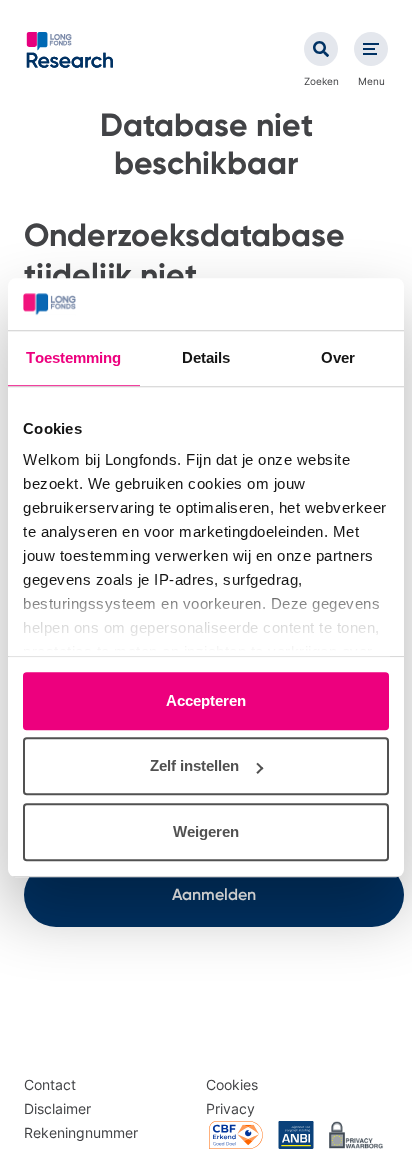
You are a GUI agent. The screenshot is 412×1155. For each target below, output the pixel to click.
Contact (50, 1084)
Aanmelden (214, 894)
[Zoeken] (321, 49)
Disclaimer (57, 1108)
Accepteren (206, 700)
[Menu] (371, 49)
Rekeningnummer (81, 1132)
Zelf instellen (194, 766)
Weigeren (206, 831)
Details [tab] (206, 357)
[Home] (70, 50)
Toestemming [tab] (73, 357)
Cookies (232, 1084)
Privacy (230, 1108)
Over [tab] (338, 357)
